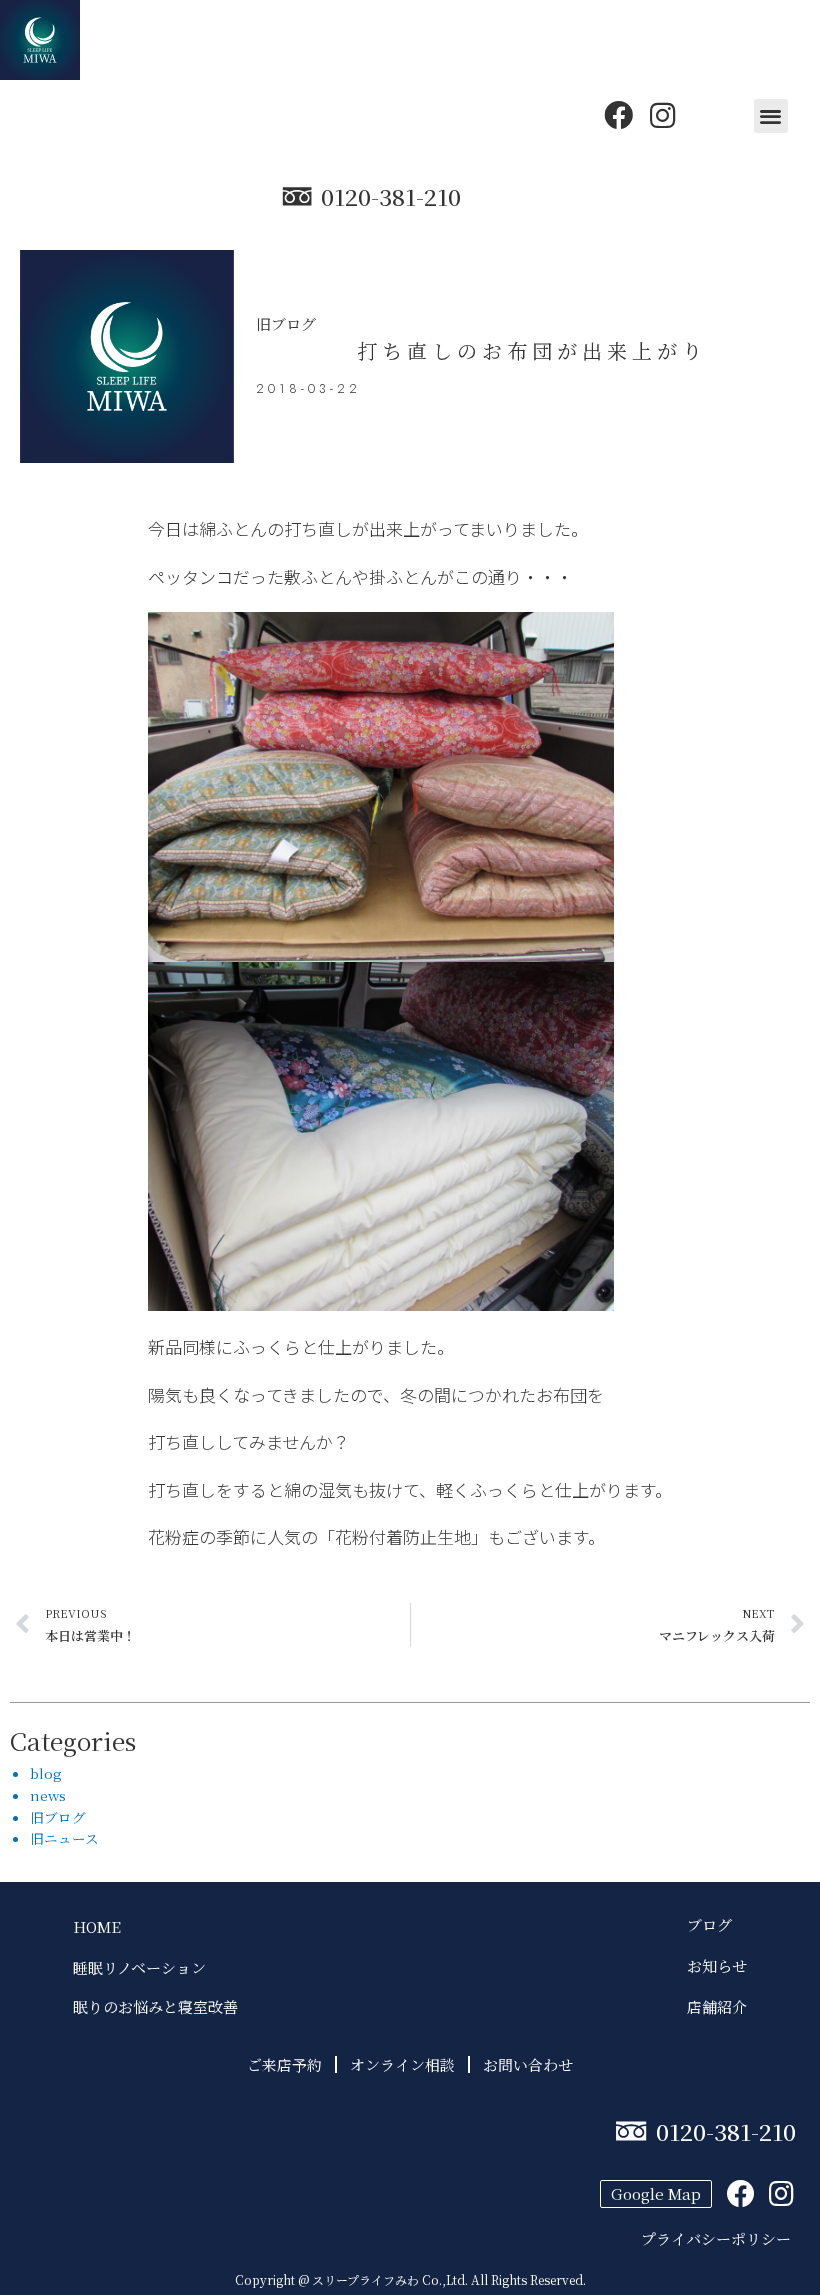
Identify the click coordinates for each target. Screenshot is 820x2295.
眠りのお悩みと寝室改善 (155, 2006)
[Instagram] (662, 115)
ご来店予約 (284, 2064)
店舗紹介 (717, 2006)
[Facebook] (618, 115)
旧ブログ (286, 323)
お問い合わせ (528, 2064)
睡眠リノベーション (139, 1967)
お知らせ (717, 1965)
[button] (771, 116)
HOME (97, 1926)
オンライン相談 (402, 2064)
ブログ (717, 1924)
